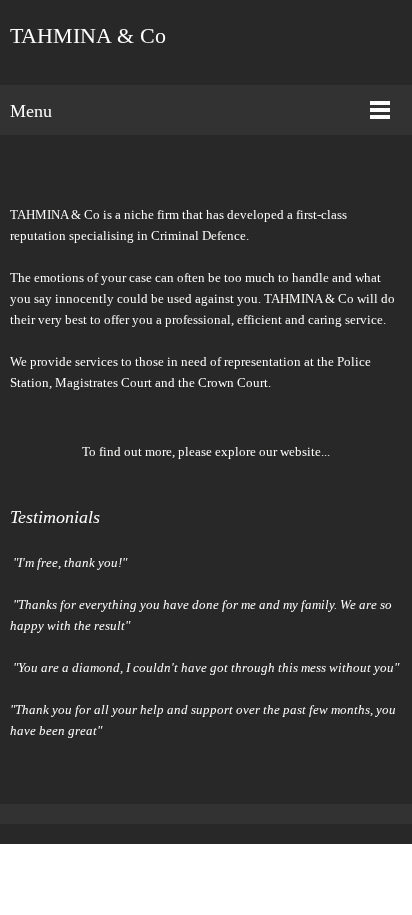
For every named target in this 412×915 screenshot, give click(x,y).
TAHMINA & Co (88, 36)
